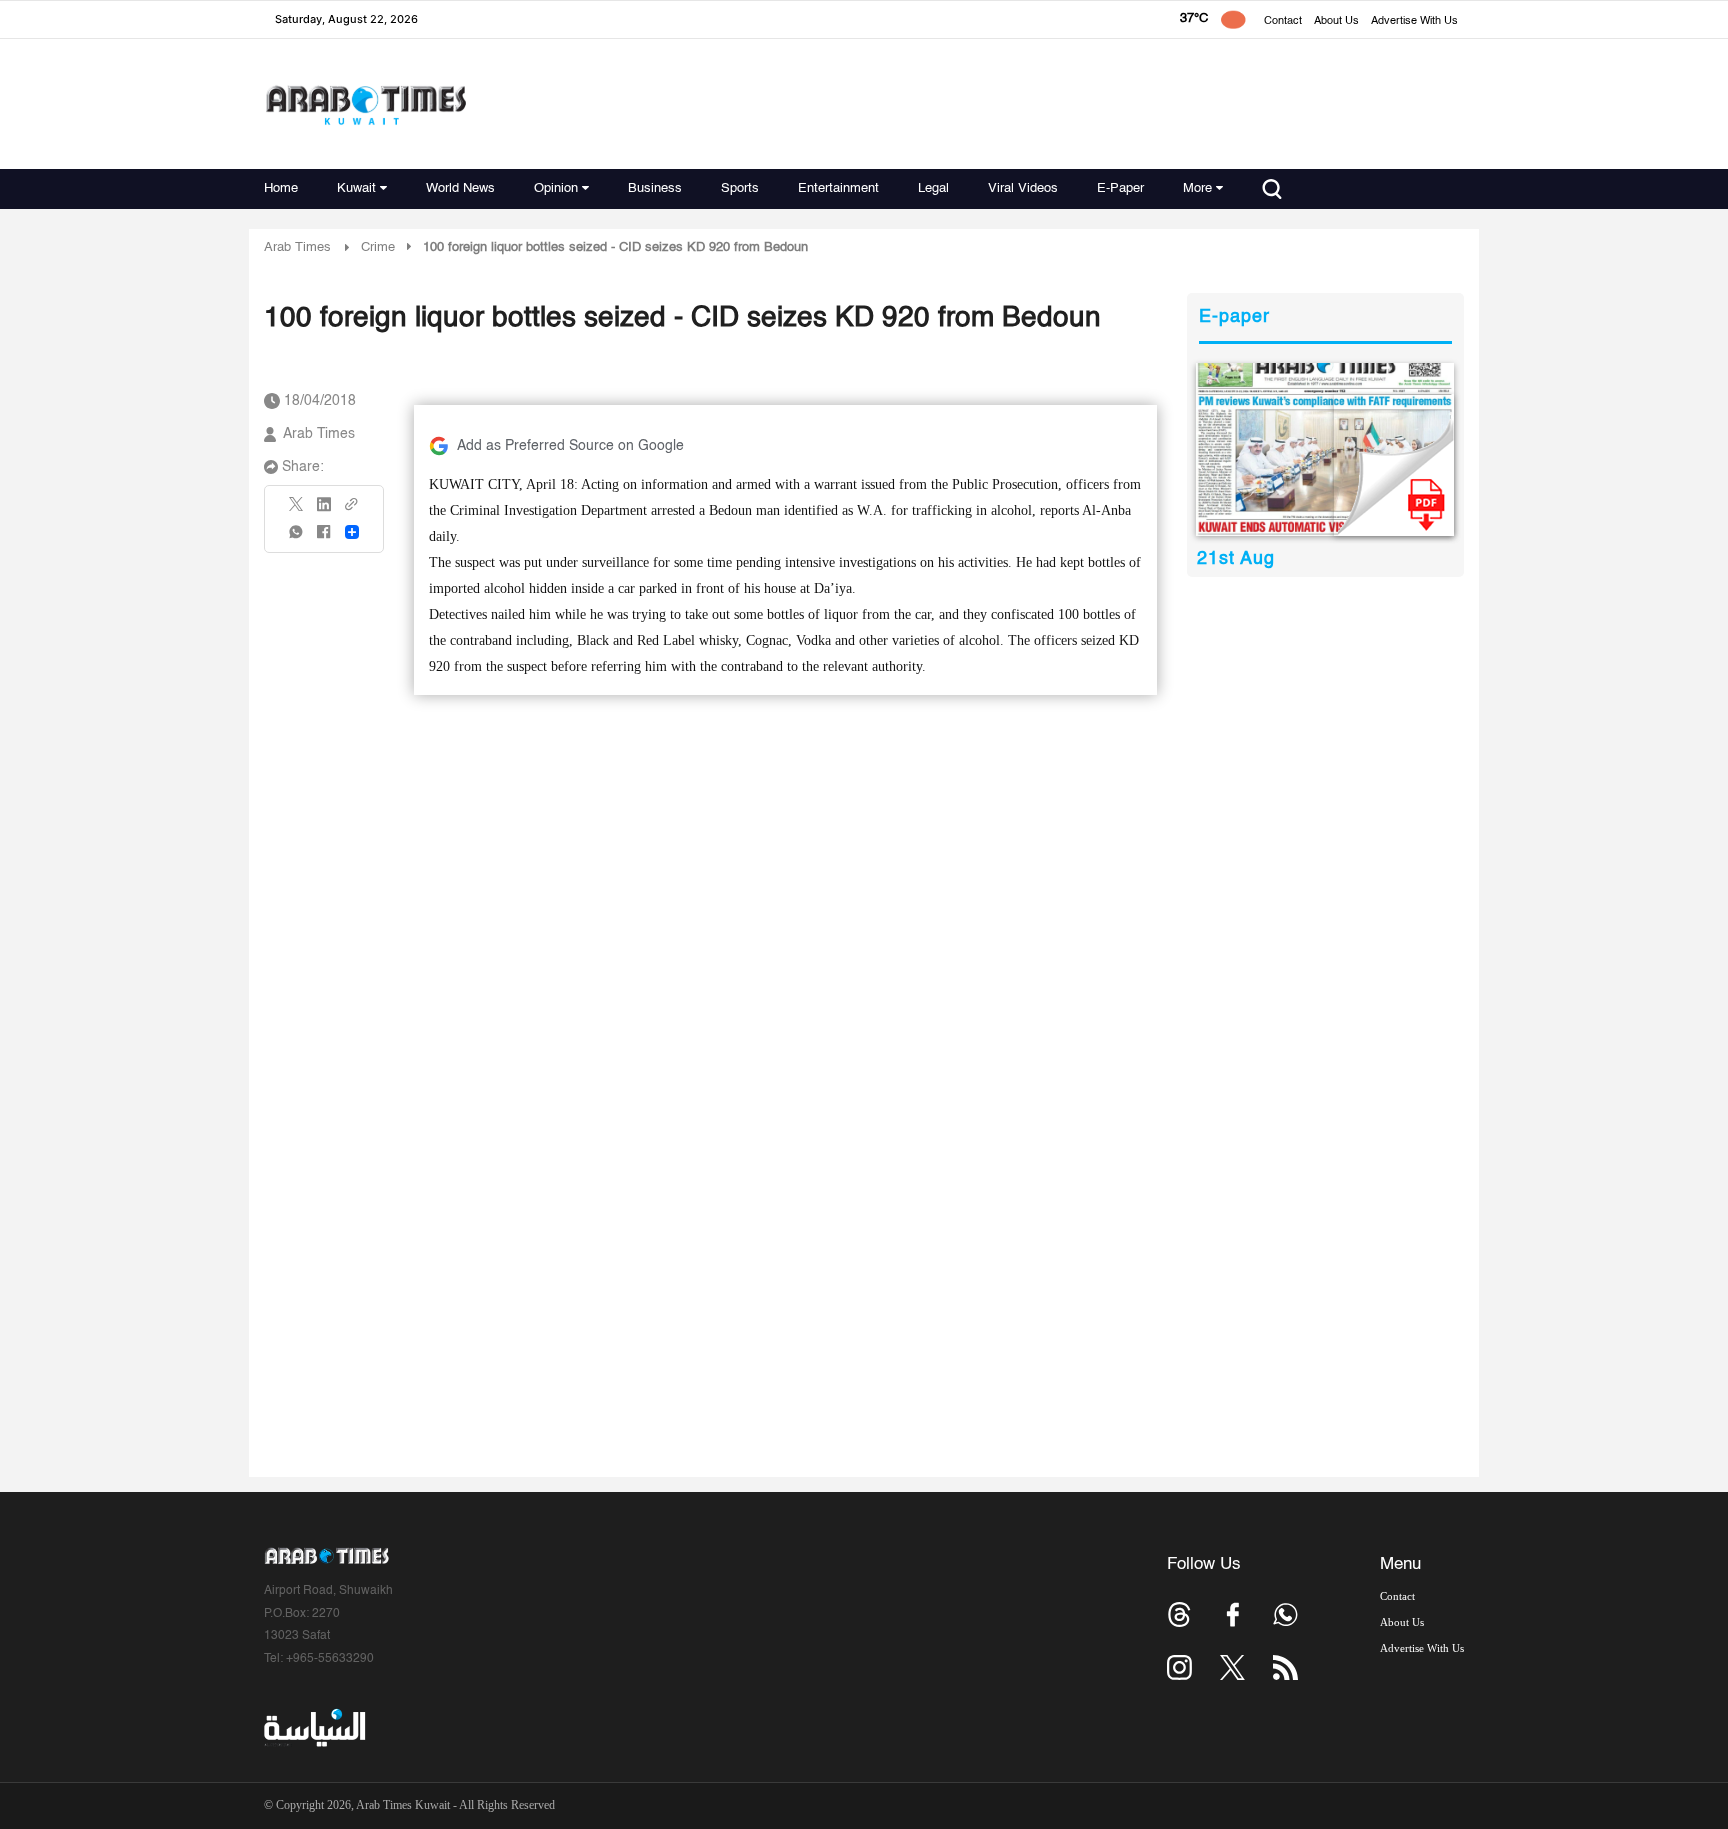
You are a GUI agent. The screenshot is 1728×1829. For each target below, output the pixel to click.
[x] (1232, 1667)
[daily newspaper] (1325, 449)
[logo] (365, 104)
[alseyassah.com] (313, 1728)
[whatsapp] (297, 538)
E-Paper (1120, 188)
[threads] (1179, 1614)
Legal (933, 188)
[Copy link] (352, 510)
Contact (1283, 21)
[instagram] (1179, 1667)
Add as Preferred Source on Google (570, 446)
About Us (1336, 21)
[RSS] (1285, 1667)
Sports (740, 188)
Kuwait (356, 188)
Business (655, 188)
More (1197, 188)
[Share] (352, 532)
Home (281, 188)
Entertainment (838, 188)
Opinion (556, 188)
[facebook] (324, 538)
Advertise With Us (1414, 21)
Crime (378, 247)
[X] (297, 510)
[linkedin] (324, 511)
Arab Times (297, 247)
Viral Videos (1023, 188)
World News (460, 188)
